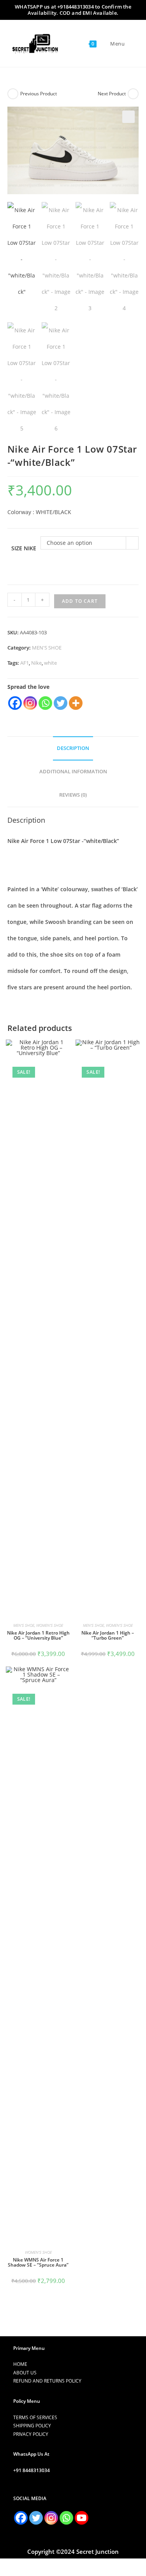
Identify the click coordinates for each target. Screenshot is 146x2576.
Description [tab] (73, 748)
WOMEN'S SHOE (50, 1625)
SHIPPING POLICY (32, 2426)
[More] (76, 703)
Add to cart (80, 601)
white (50, 663)
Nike (36, 663)
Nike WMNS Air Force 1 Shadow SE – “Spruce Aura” (38, 2262)
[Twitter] (61, 703)
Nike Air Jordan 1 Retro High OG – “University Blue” (38, 1635)
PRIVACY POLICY (31, 2434)
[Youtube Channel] (82, 2518)
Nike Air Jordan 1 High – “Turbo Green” (108, 1635)
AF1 (25, 663)
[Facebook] (15, 703)
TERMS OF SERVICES (35, 2417)
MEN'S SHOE (47, 648)
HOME (20, 2364)
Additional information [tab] (73, 772)
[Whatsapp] (45, 703)
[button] (128, 117)
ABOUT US (25, 2373)
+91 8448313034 (32, 2470)
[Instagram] (30, 703)
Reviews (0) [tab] (73, 795)
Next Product (112, 94)
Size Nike (24, 548)
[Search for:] (130, 44)
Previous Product (39, 94)
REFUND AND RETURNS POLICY (47, 2381)
